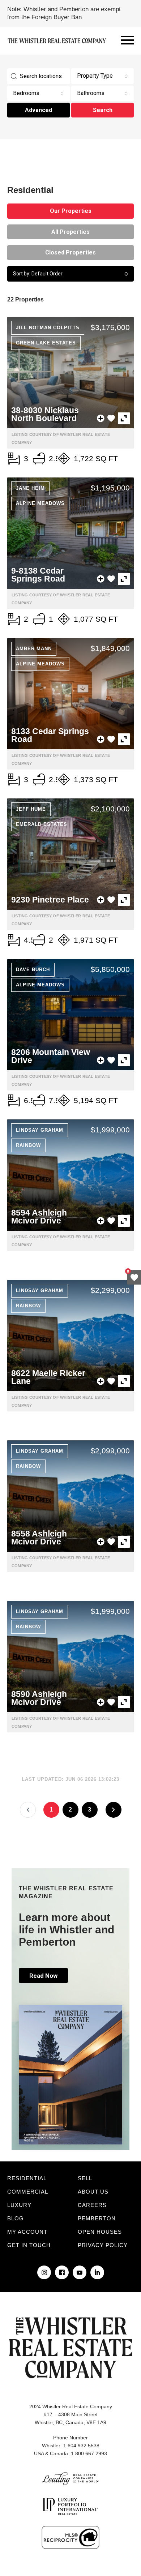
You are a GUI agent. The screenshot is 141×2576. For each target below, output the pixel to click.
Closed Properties (70, 252)
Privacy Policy (103, 2245)
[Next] (114, 1810)
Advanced (39, 110)
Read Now (43, 1976)
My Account (27, 2232)
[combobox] (102, 76)
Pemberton (97, 2218)
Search (103, 110)
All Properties (70, 232)
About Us (93, 2192)
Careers (92, 2205)
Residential (27, 2178)
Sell (85, 2178)
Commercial (28, 2192)
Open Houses (100, 2232)
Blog (16, 2218)
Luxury (19, 2205)
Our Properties (71, 211)
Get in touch (29, 2245)
